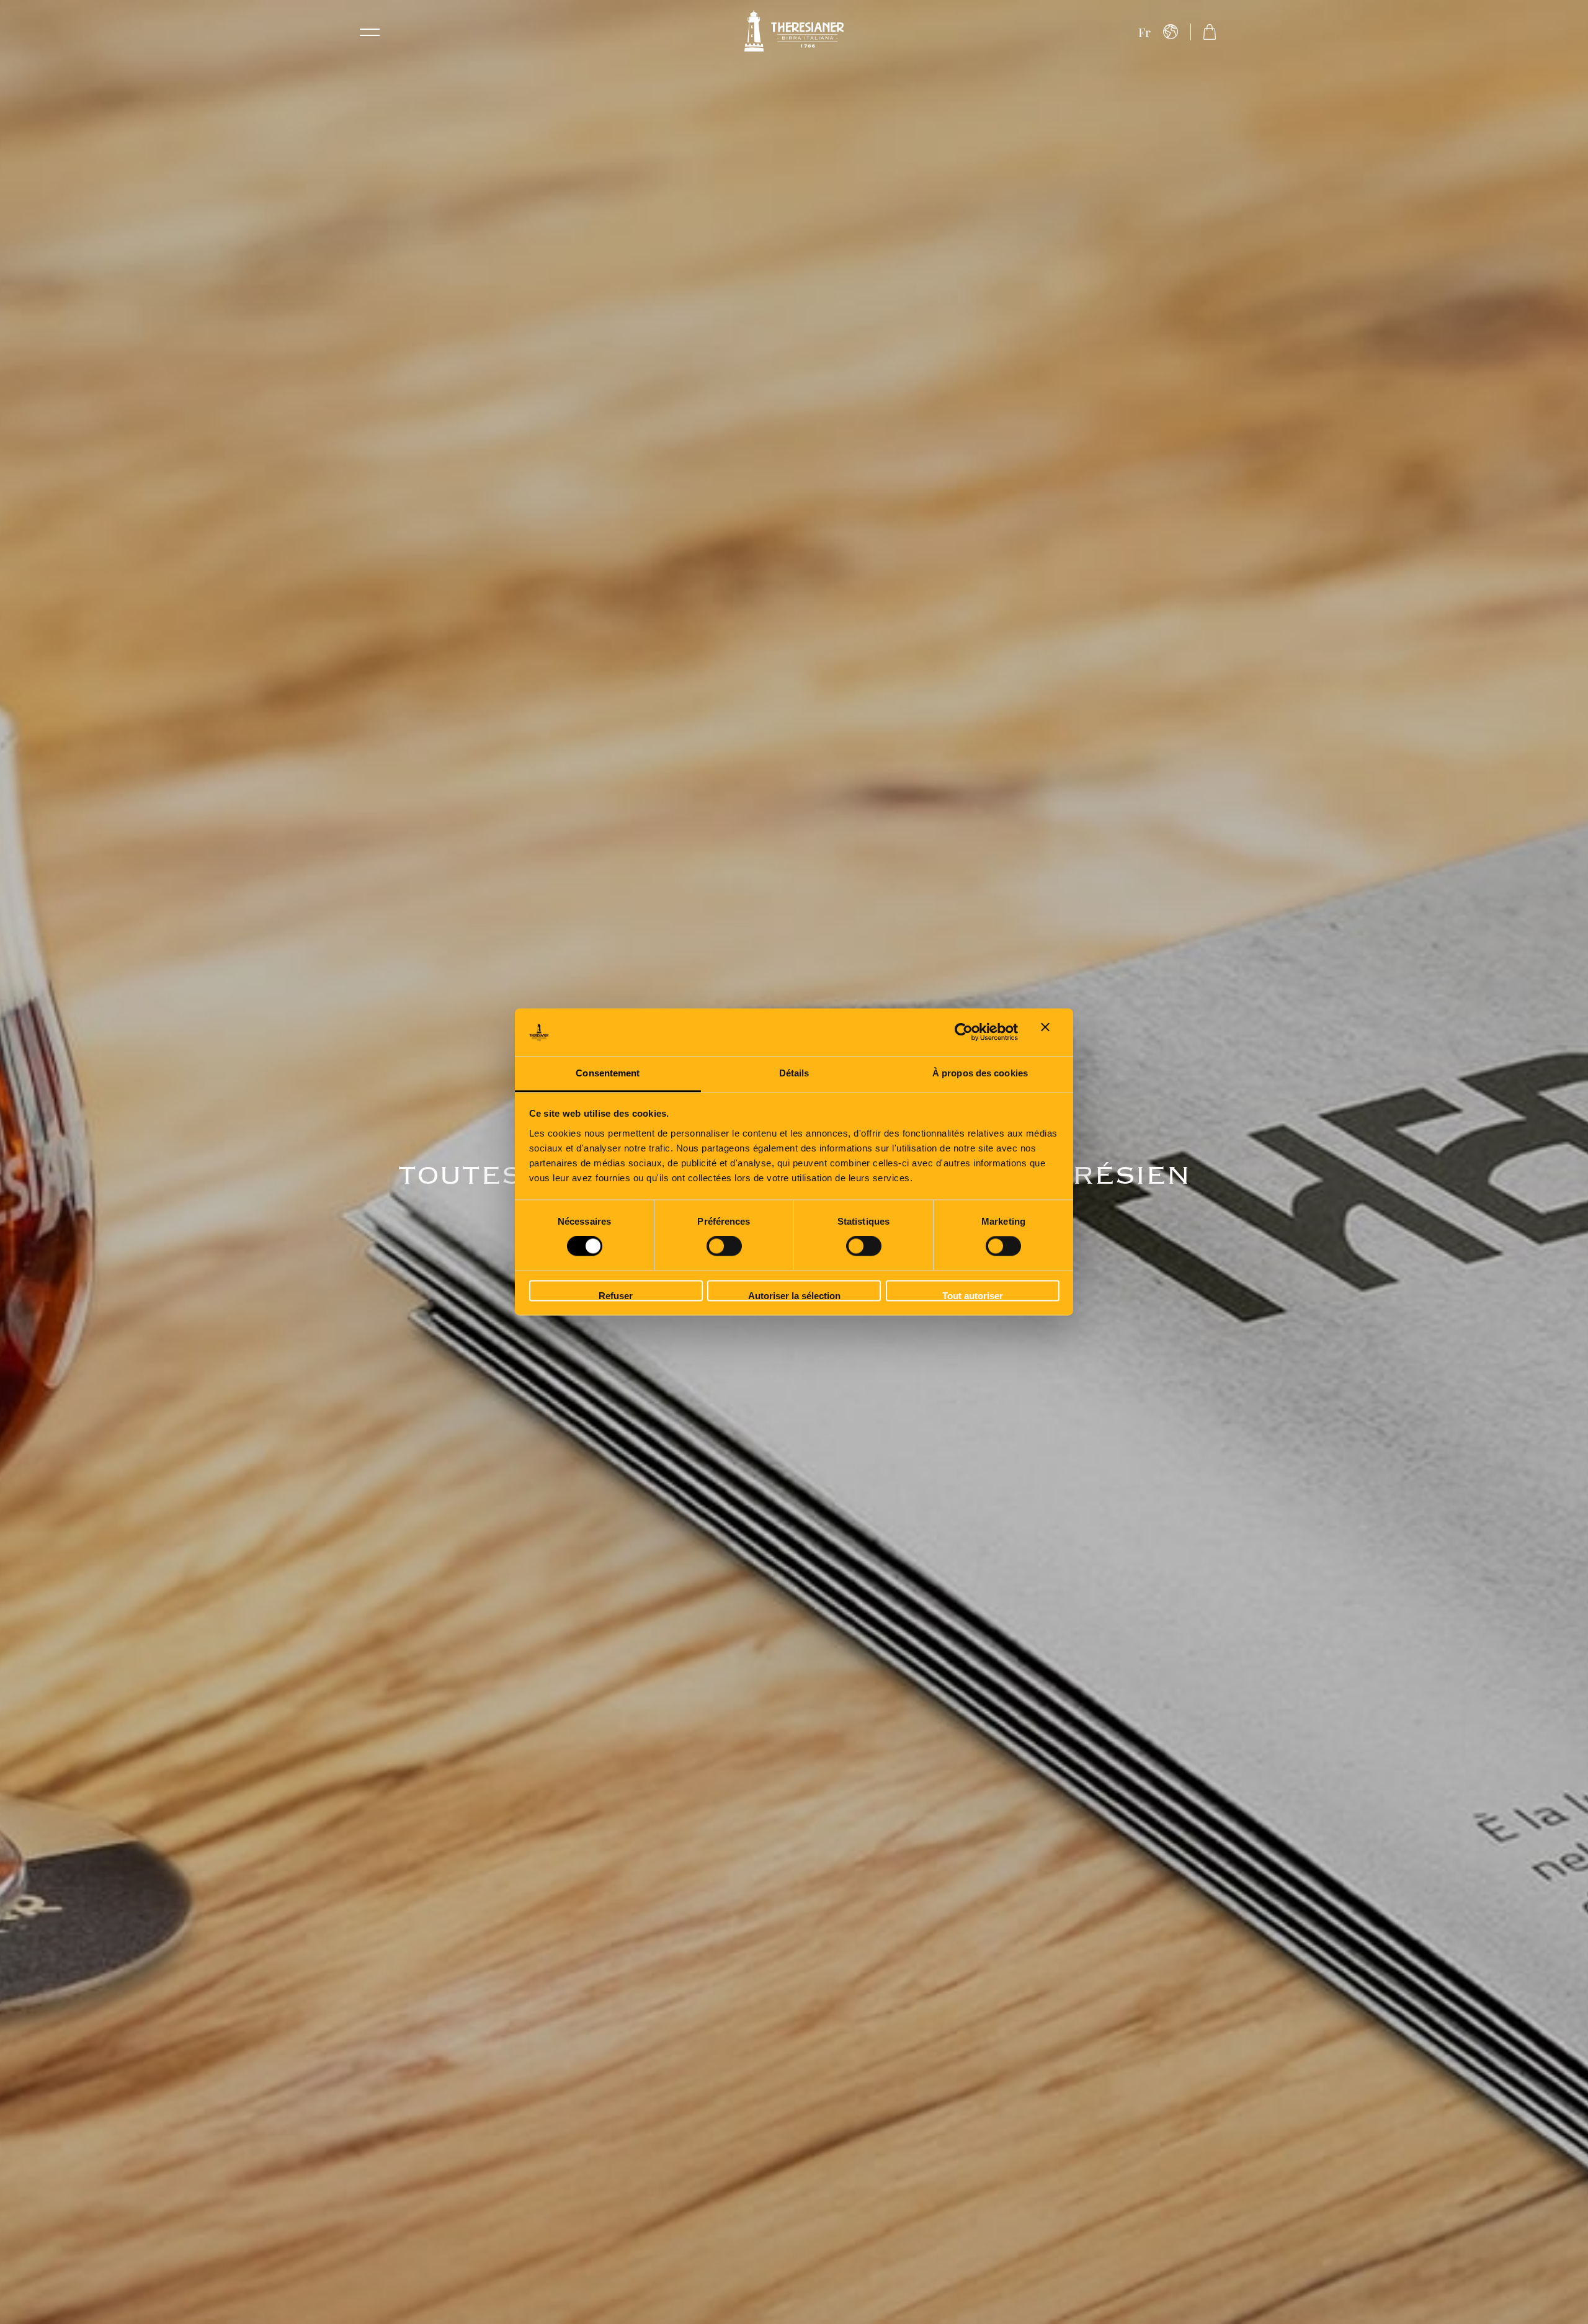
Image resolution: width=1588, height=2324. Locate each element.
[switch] (724, 1246)
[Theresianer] (794, 32)
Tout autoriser (973, 1296)
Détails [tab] (794, 1073)
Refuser (616, 1296)
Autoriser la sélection (794, 1296)
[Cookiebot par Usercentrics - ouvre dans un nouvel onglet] (964, 1032)
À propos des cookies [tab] (980, 1073)
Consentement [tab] (608, 1073)
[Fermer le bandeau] (1050, 1032)
